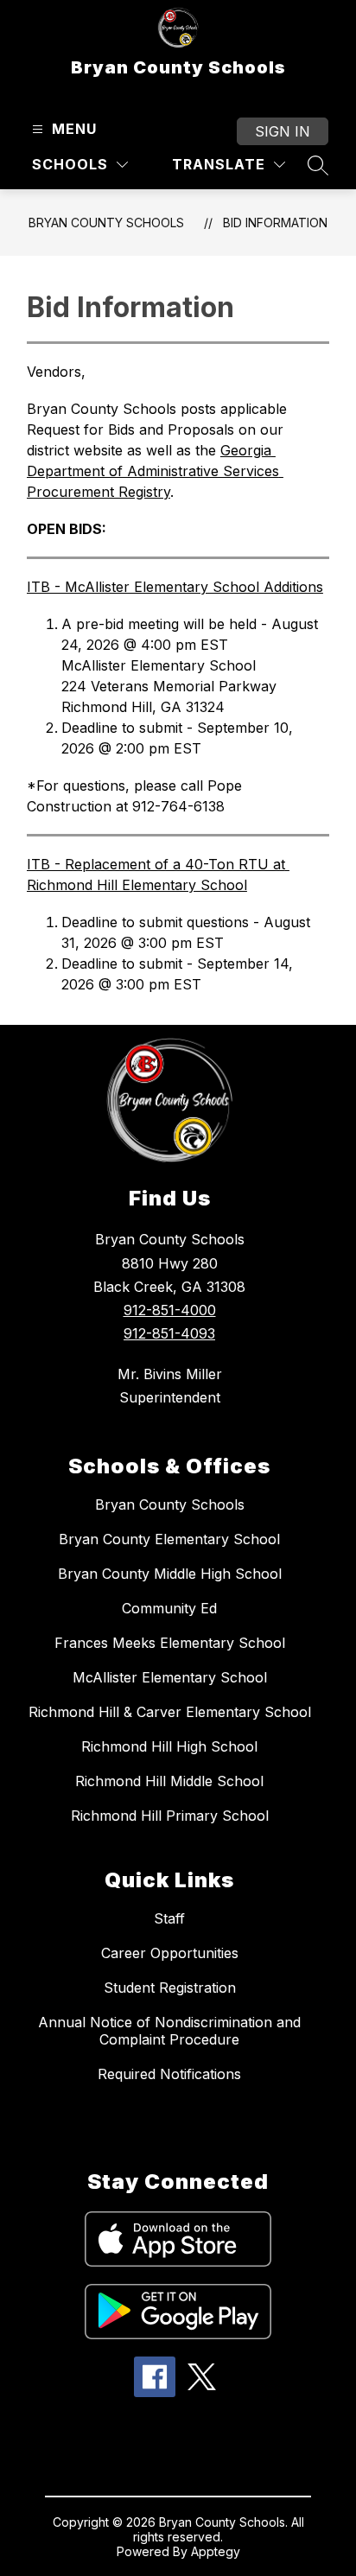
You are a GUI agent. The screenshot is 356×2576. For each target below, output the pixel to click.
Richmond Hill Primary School (170, 1816)
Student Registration (170, 1988)
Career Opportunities (170, 1953)
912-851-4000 (170, 1310)
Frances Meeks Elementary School (170, 1643)
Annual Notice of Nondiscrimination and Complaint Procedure (169, 2031)
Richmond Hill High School (169, 1746)
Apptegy (216, 2551)
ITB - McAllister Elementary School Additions (175, 587)
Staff (169, 1918)
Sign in (283, 131)
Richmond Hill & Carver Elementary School (170, 1712)
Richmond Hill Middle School (169, 1781)
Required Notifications (169, 2074)
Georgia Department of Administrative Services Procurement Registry (155, 471)
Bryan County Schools (106, 223)
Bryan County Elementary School (169, 1539)
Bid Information (275, 223)
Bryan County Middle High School (170, 1574)
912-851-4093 (169, 1333)
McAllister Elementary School (170, 1677)
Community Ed (169, 1608)
